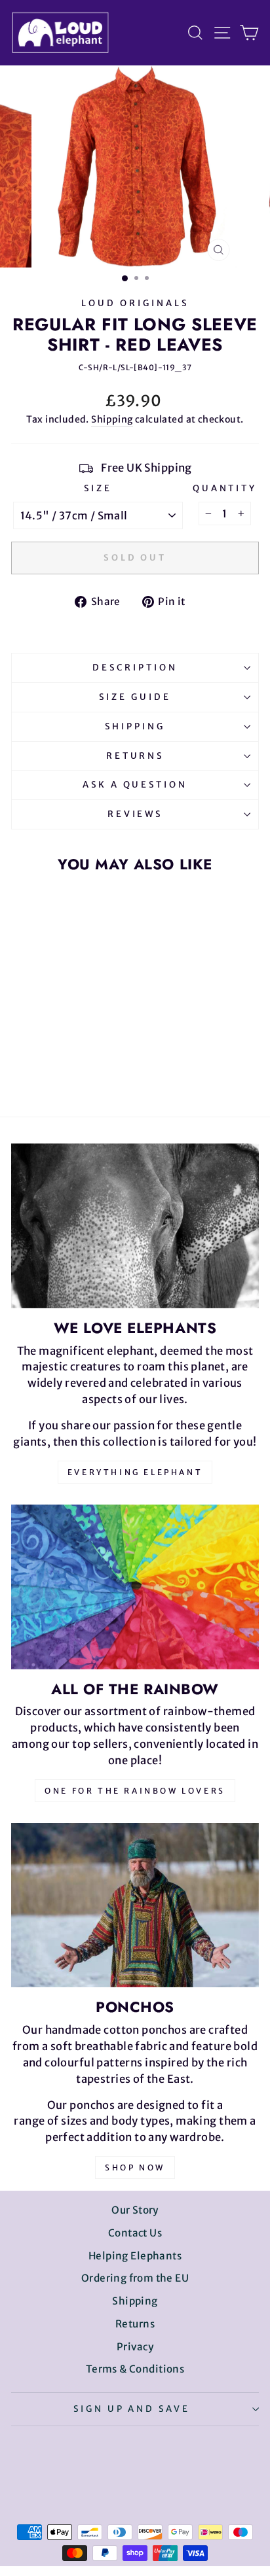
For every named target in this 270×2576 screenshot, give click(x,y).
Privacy (135, 2347)
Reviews (135, 814)
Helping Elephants (135, 2256)
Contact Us (135, 2233)
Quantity (225, 488)
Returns (135, 756)
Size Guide (135, 697)
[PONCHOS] (135, 1906)
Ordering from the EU (135, 2278)
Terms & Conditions (135, 2369)
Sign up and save (132, 2409)
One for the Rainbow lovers (135, 1791)
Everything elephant (135, 1472)
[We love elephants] (135, 1226)
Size (98, 488)
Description (135, 668)
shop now (135, 2167)
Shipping (112, 419)
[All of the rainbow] (135, 1587)
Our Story (135, 2210)
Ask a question (135, 785)
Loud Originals (135, 303)
